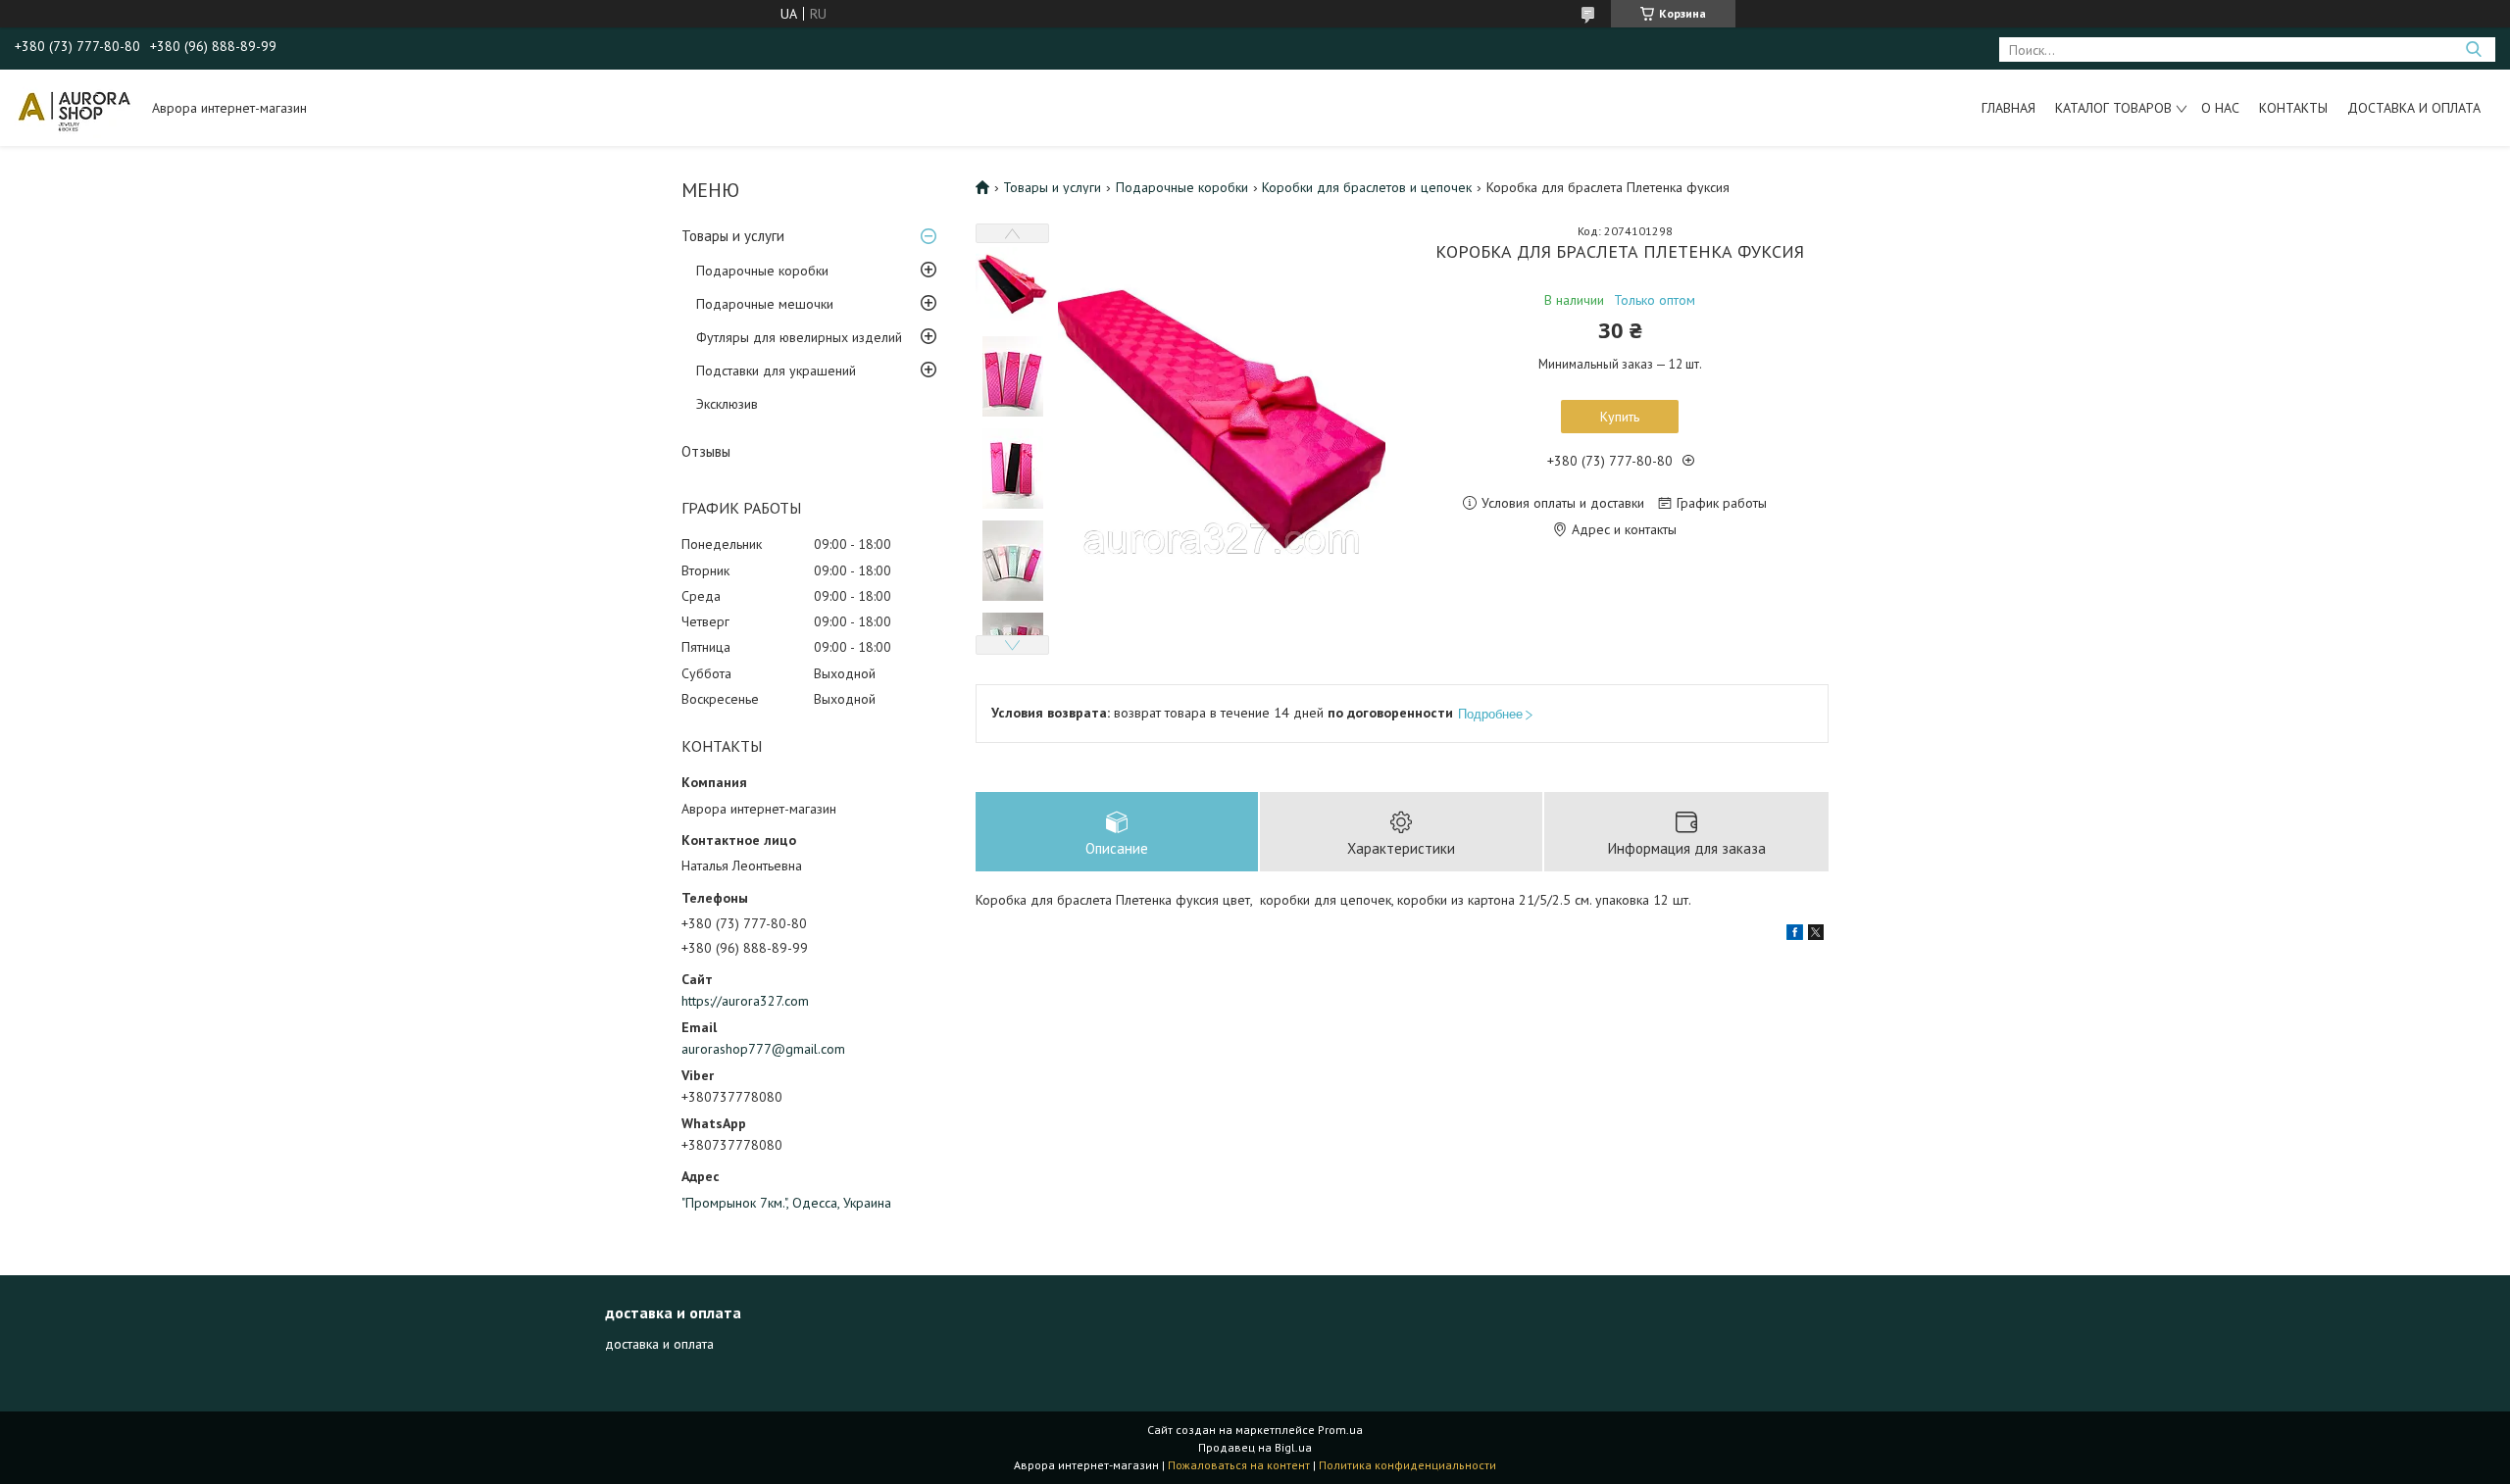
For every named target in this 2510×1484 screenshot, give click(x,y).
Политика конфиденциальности (1407, 1465)
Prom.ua (1340, 1430)
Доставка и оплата (2414, 108)
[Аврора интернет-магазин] (74, 108)
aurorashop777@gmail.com (763, 1049)
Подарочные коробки (762, 271)
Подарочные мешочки (765, 304)
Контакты (2293, 108)
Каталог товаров (2113, 108)
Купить (1620, 417)
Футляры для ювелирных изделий (799, 337)
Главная (2008, 108)
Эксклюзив (727, 404)
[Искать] (2473, 49)
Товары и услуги (733, 236)
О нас (2220, 108)
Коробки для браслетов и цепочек (1367, 187)
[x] (1816, 935)
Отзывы (706, 451)
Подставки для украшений (776, 371)
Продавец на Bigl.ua (1255, 1447)
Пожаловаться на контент (1239, 1465)
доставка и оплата (659, 1344)
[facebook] (1795, 935)
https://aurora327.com (745, 1001)
